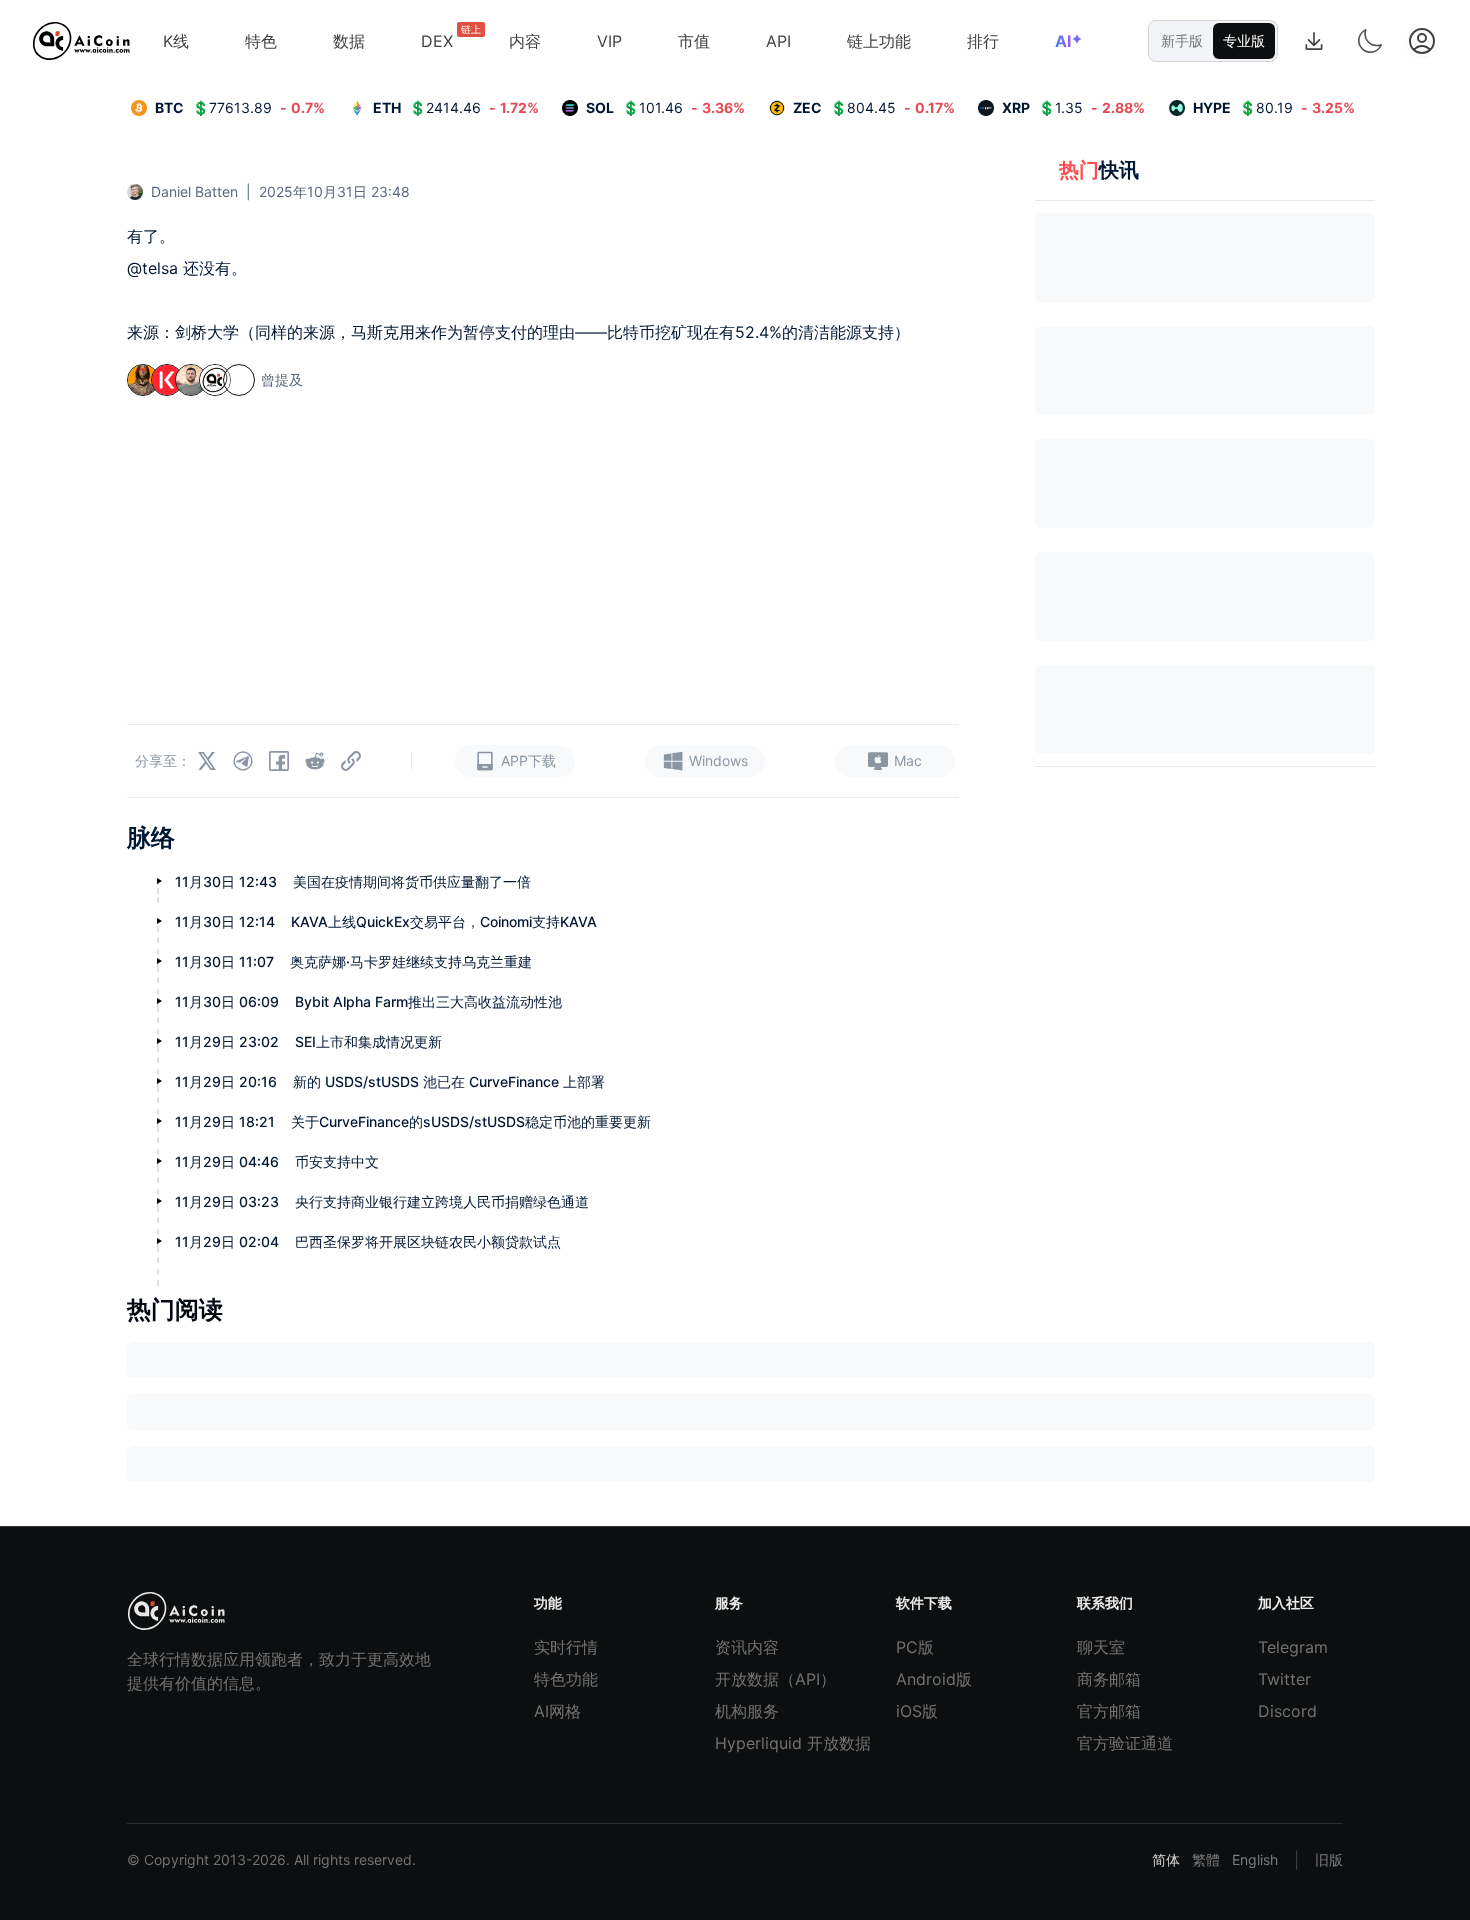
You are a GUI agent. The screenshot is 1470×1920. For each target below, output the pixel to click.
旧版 (1329, 1859)
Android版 (934, 1679)
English (1255, 1859)
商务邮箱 (1109, 1679)
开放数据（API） (757, 1679)
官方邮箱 (1109, 1711)
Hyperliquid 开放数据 (757, 1743)
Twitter (1284, 1679)
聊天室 (1101, 1647)
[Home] (81, 41)
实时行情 (566, 1647)
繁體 (1206, 1859)
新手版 (1182, 40)
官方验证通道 (1119, 1743)
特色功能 (566, 1679)
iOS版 (917, 1711)
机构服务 (747, 1711)
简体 (1166, 1859)
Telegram (1293, 1647)
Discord (1287, 1711)
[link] (228, 108)
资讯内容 (747, 1647)
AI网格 (557, 1711)
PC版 (915, 1647)
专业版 (1244, 40)
